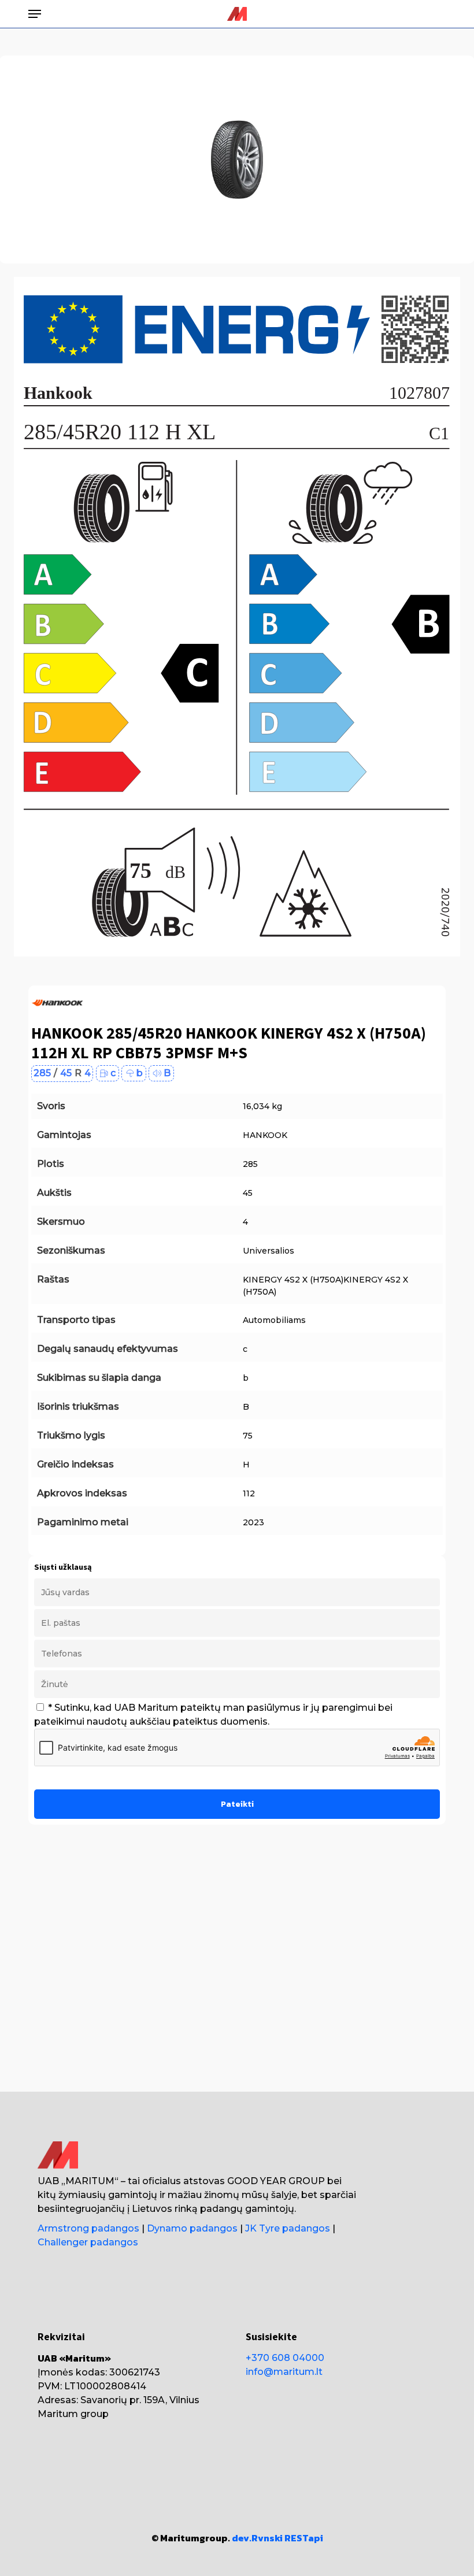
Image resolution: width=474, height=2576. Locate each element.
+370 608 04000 (285, 2358)
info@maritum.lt (284, 2372)
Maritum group (73, 2414)
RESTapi (304, 2538)
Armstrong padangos (88, 2228)
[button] (35, 14)
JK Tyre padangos (288, 2228)
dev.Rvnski (257, 2538)
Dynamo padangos (192, 2228)
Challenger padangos (88, 2242)
